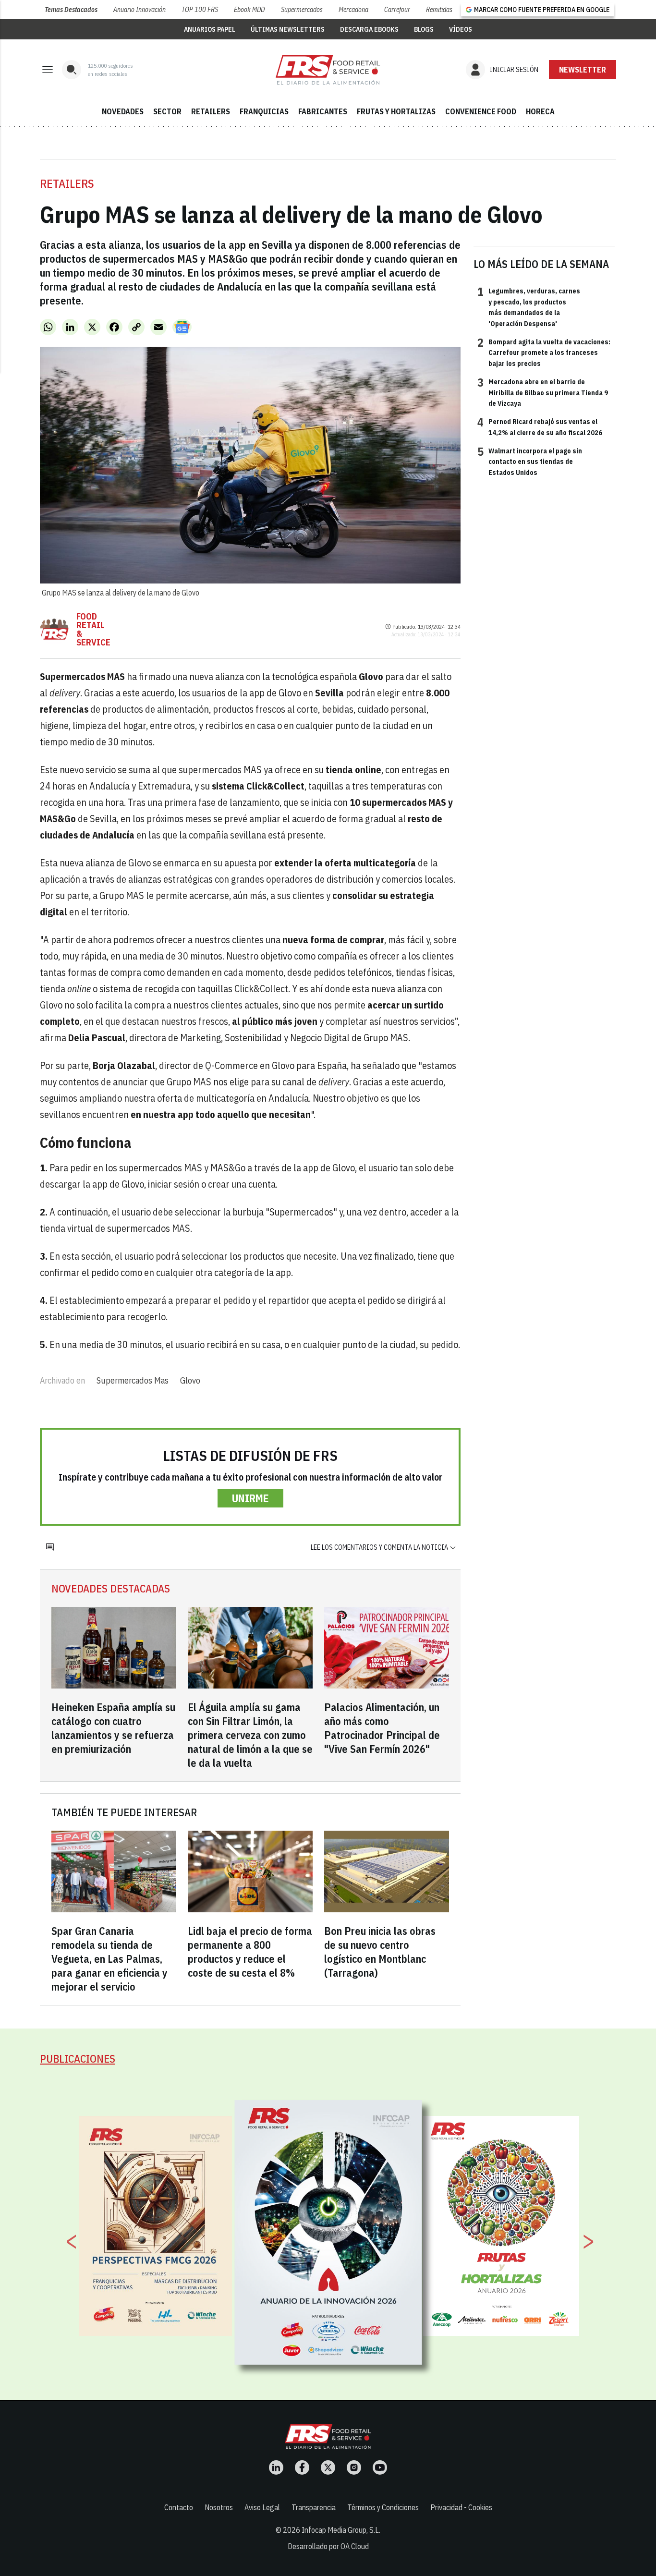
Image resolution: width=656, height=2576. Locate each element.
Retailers (67, 183)
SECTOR (167, 111)
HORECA (540, 111)
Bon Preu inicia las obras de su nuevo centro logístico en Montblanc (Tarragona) (380, 1952)
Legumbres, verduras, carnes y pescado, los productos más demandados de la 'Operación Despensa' (529, 307)
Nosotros (219, 2507)
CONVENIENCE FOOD (481, 111)
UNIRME (250, 1498)
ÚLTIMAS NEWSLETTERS (288, 29)
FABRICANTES (323, 111)
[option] (328, 2233)
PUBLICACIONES (78, 2059)
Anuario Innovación (140, 10)
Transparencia (314, 2507)
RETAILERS (211, 111)
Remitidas (439, 10)
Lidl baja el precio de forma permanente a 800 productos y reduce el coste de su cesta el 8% (250, 1952)
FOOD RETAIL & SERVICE (93, 630)
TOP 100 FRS (200, 10)
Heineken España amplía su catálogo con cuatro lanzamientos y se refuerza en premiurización (113, 1728)
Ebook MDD (249, 10)
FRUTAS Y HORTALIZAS (396, 111)
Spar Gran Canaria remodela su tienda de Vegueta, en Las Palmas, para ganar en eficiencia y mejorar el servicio (109, 1959)
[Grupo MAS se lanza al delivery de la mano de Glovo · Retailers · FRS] (328, 70)
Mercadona (353, 10)
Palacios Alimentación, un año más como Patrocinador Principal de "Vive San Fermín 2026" (382, 1728)
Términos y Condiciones (383, 2507)
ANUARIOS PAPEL (210, 29)
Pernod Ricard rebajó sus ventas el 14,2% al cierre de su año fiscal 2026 (540, 426)
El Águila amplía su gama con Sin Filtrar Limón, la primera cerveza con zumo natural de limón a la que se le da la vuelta (250, 1735)
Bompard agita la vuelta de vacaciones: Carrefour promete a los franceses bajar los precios (544, 352)
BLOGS (424, 29)
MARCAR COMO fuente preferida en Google (542, 10)
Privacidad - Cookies (461, 2507)
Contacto (179, 2507)
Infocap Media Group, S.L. (341, 2530)
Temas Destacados (71, 10)
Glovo (190, 1380)
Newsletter (583, 70)
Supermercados (302, 10)
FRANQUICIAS (264, 111)
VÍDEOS (461, 29)
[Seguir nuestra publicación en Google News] (182, 327)
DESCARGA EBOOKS (369, 29)
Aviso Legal (262, 2507)
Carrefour (397, 10)
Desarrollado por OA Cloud (328, 2546)
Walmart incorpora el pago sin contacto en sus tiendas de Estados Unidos (530, 461)
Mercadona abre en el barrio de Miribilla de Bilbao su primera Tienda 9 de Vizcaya (543, 392)
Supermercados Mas (133, 1380)
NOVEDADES (123, 111)
